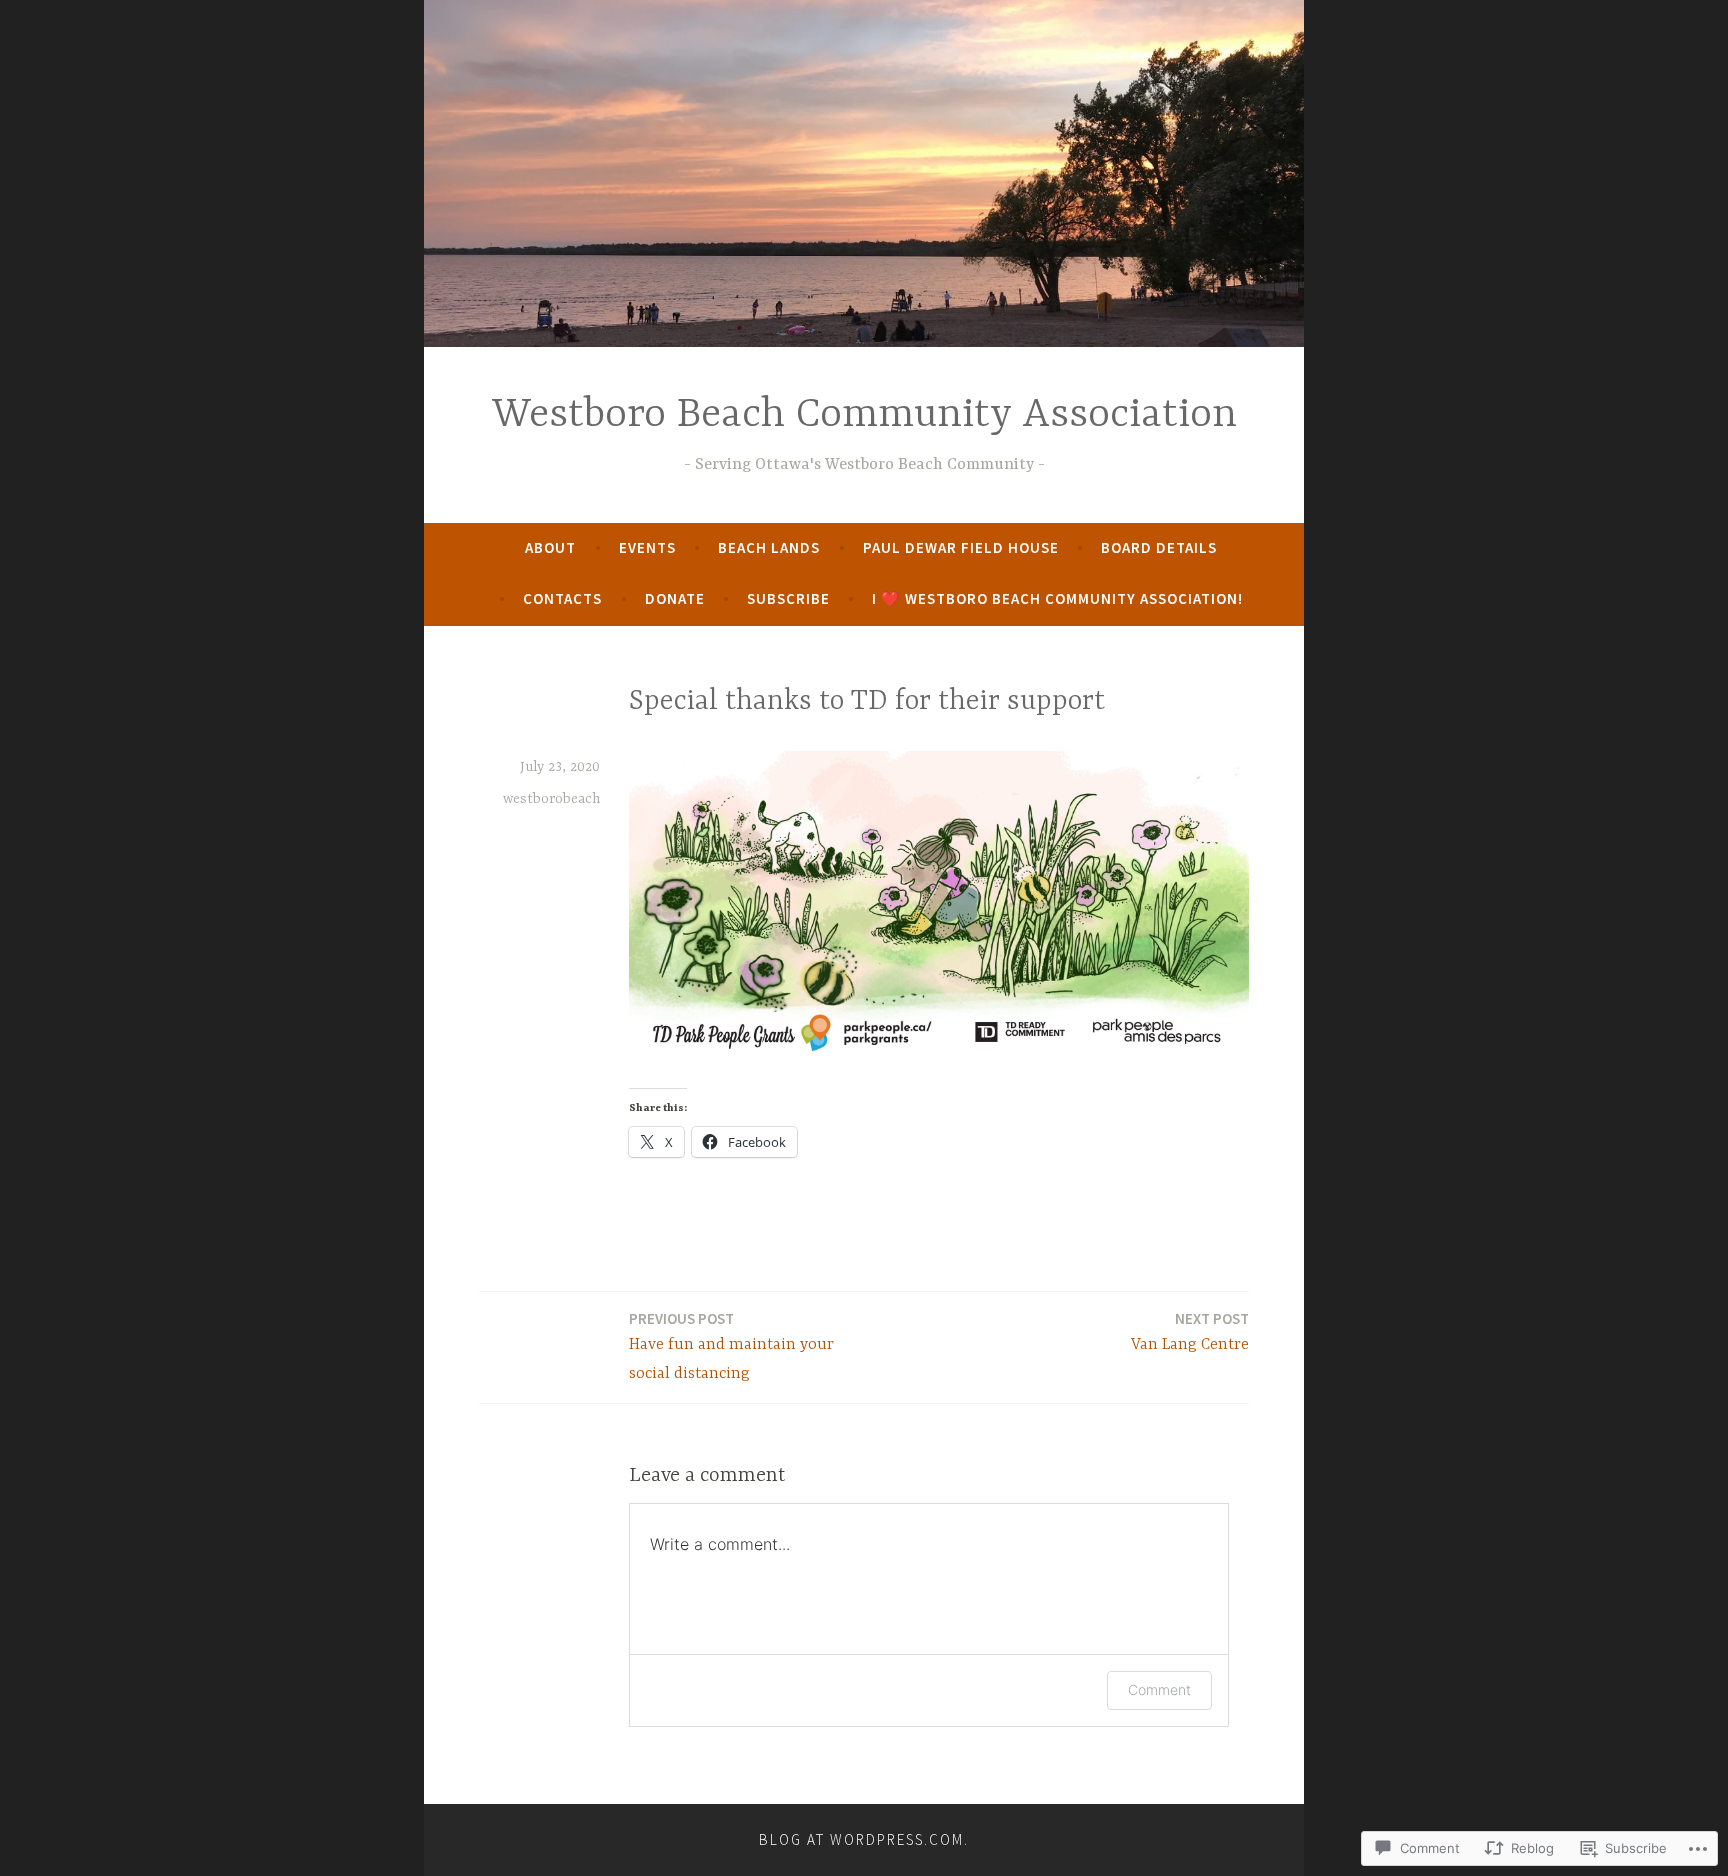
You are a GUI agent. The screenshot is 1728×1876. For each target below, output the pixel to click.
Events (647, 547)
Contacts (562, 598)
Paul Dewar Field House (961, 547)
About (550, 547)
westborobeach (551, 799)
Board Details (1159, 547)
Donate (675, 598)
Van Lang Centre (1190, 1331)
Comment (1159, 1689)
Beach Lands (769, 547)
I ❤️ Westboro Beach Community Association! (1057, 598)
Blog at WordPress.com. (864, 1839)
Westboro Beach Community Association (864, 415)
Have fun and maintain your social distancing (731, 1346)
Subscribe (788, 598)
